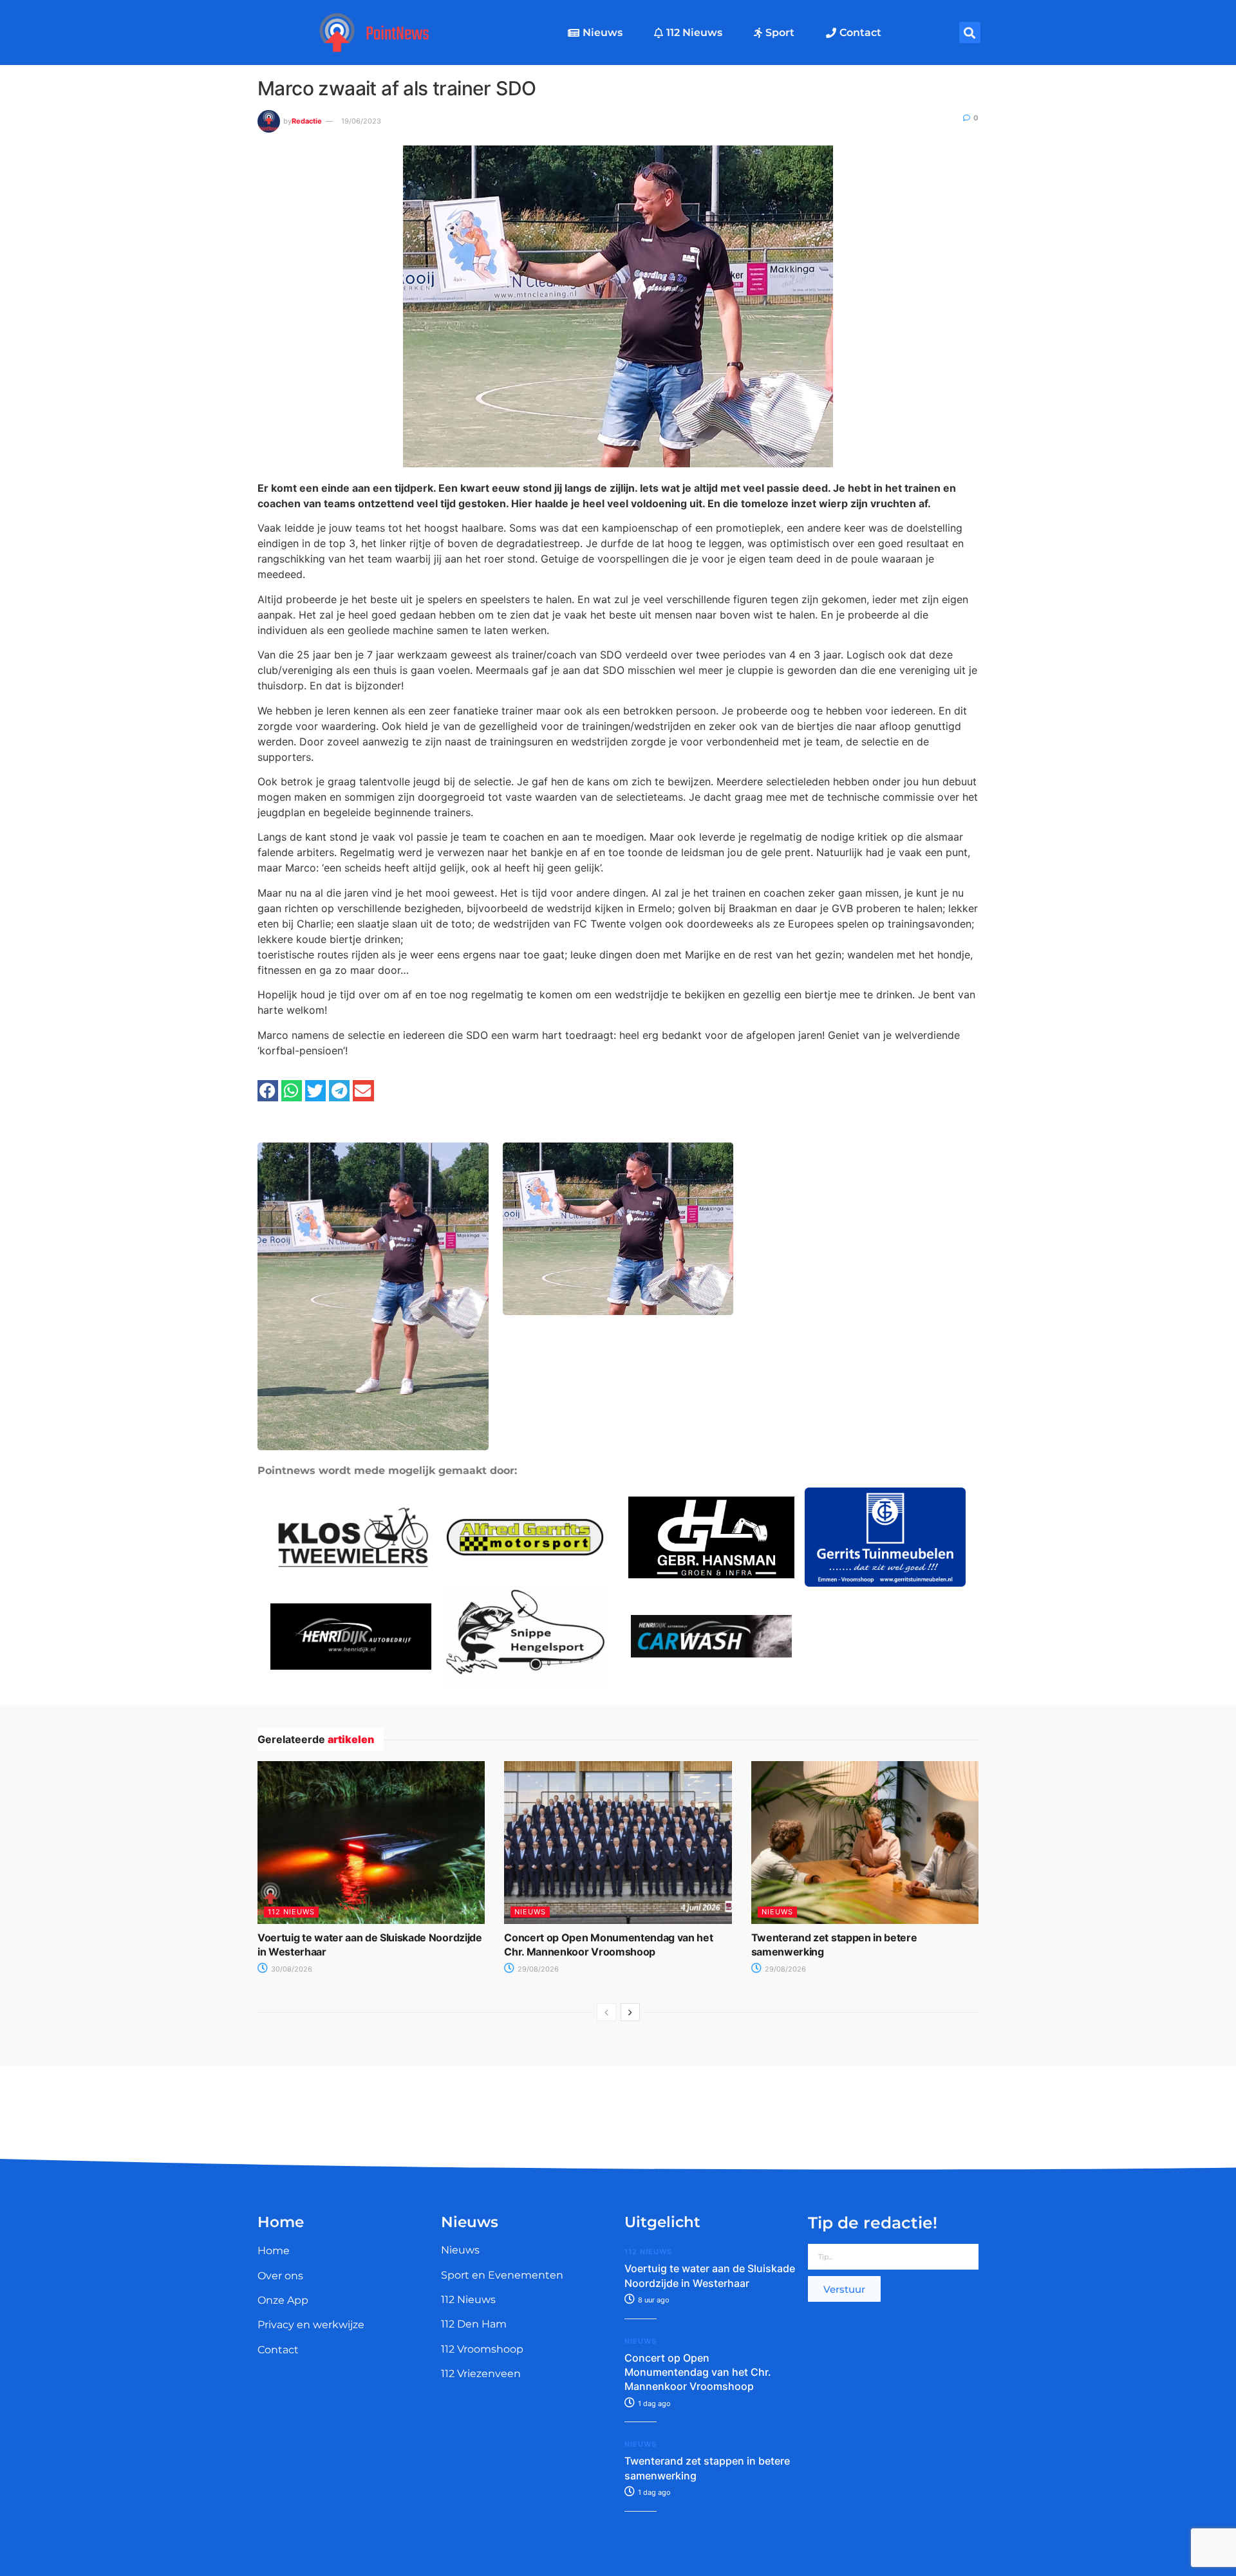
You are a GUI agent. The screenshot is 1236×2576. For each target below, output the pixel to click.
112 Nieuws (694, 33)
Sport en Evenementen (502, 2275)
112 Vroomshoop (482, 2349)
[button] (970, 33)
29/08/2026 (537, 1969)
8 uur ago (653, 2300)
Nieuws (603, 33)
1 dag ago (653, 2403)
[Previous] (606, 2012)
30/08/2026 (291, 1969)
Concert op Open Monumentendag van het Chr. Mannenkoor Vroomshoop (698, 2372)
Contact (860, 33)
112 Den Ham (474, 2324)
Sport (780, 33)
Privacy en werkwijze (311, 2325)
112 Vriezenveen (481, 2374)
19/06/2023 (361, 121)
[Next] (630, 2012)
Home (274, 2251)
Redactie (307, 121)
